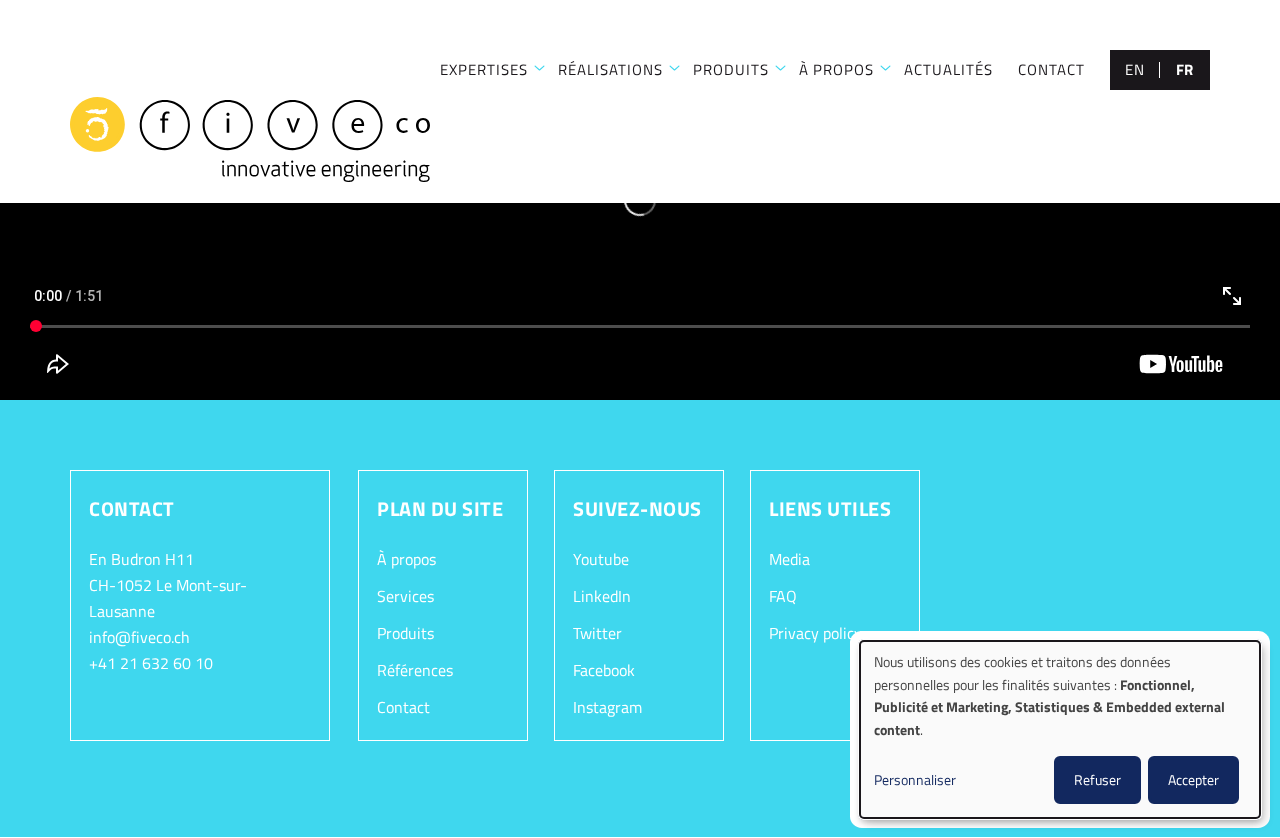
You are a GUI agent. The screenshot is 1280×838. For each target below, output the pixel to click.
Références (415, 670)
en (1134, 69)
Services (405, 596)
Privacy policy (815, 633)
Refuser (1097, 779)
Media (789, 559)
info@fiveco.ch (139, 637)
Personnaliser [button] (915, 779)
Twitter (597, 633)
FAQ (783, 596)
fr (1185, 69)
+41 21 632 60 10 (151, 663)
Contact (1051, 69)
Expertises (484, 69)
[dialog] (1060, 729)
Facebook (604, 670)
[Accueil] (250, 140)
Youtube (601, 559)
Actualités (948, 69)
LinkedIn (602, 596)
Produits (731, 69)
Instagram (607, 707)
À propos (836, 69)
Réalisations (610, 69)
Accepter (1193, 779)
